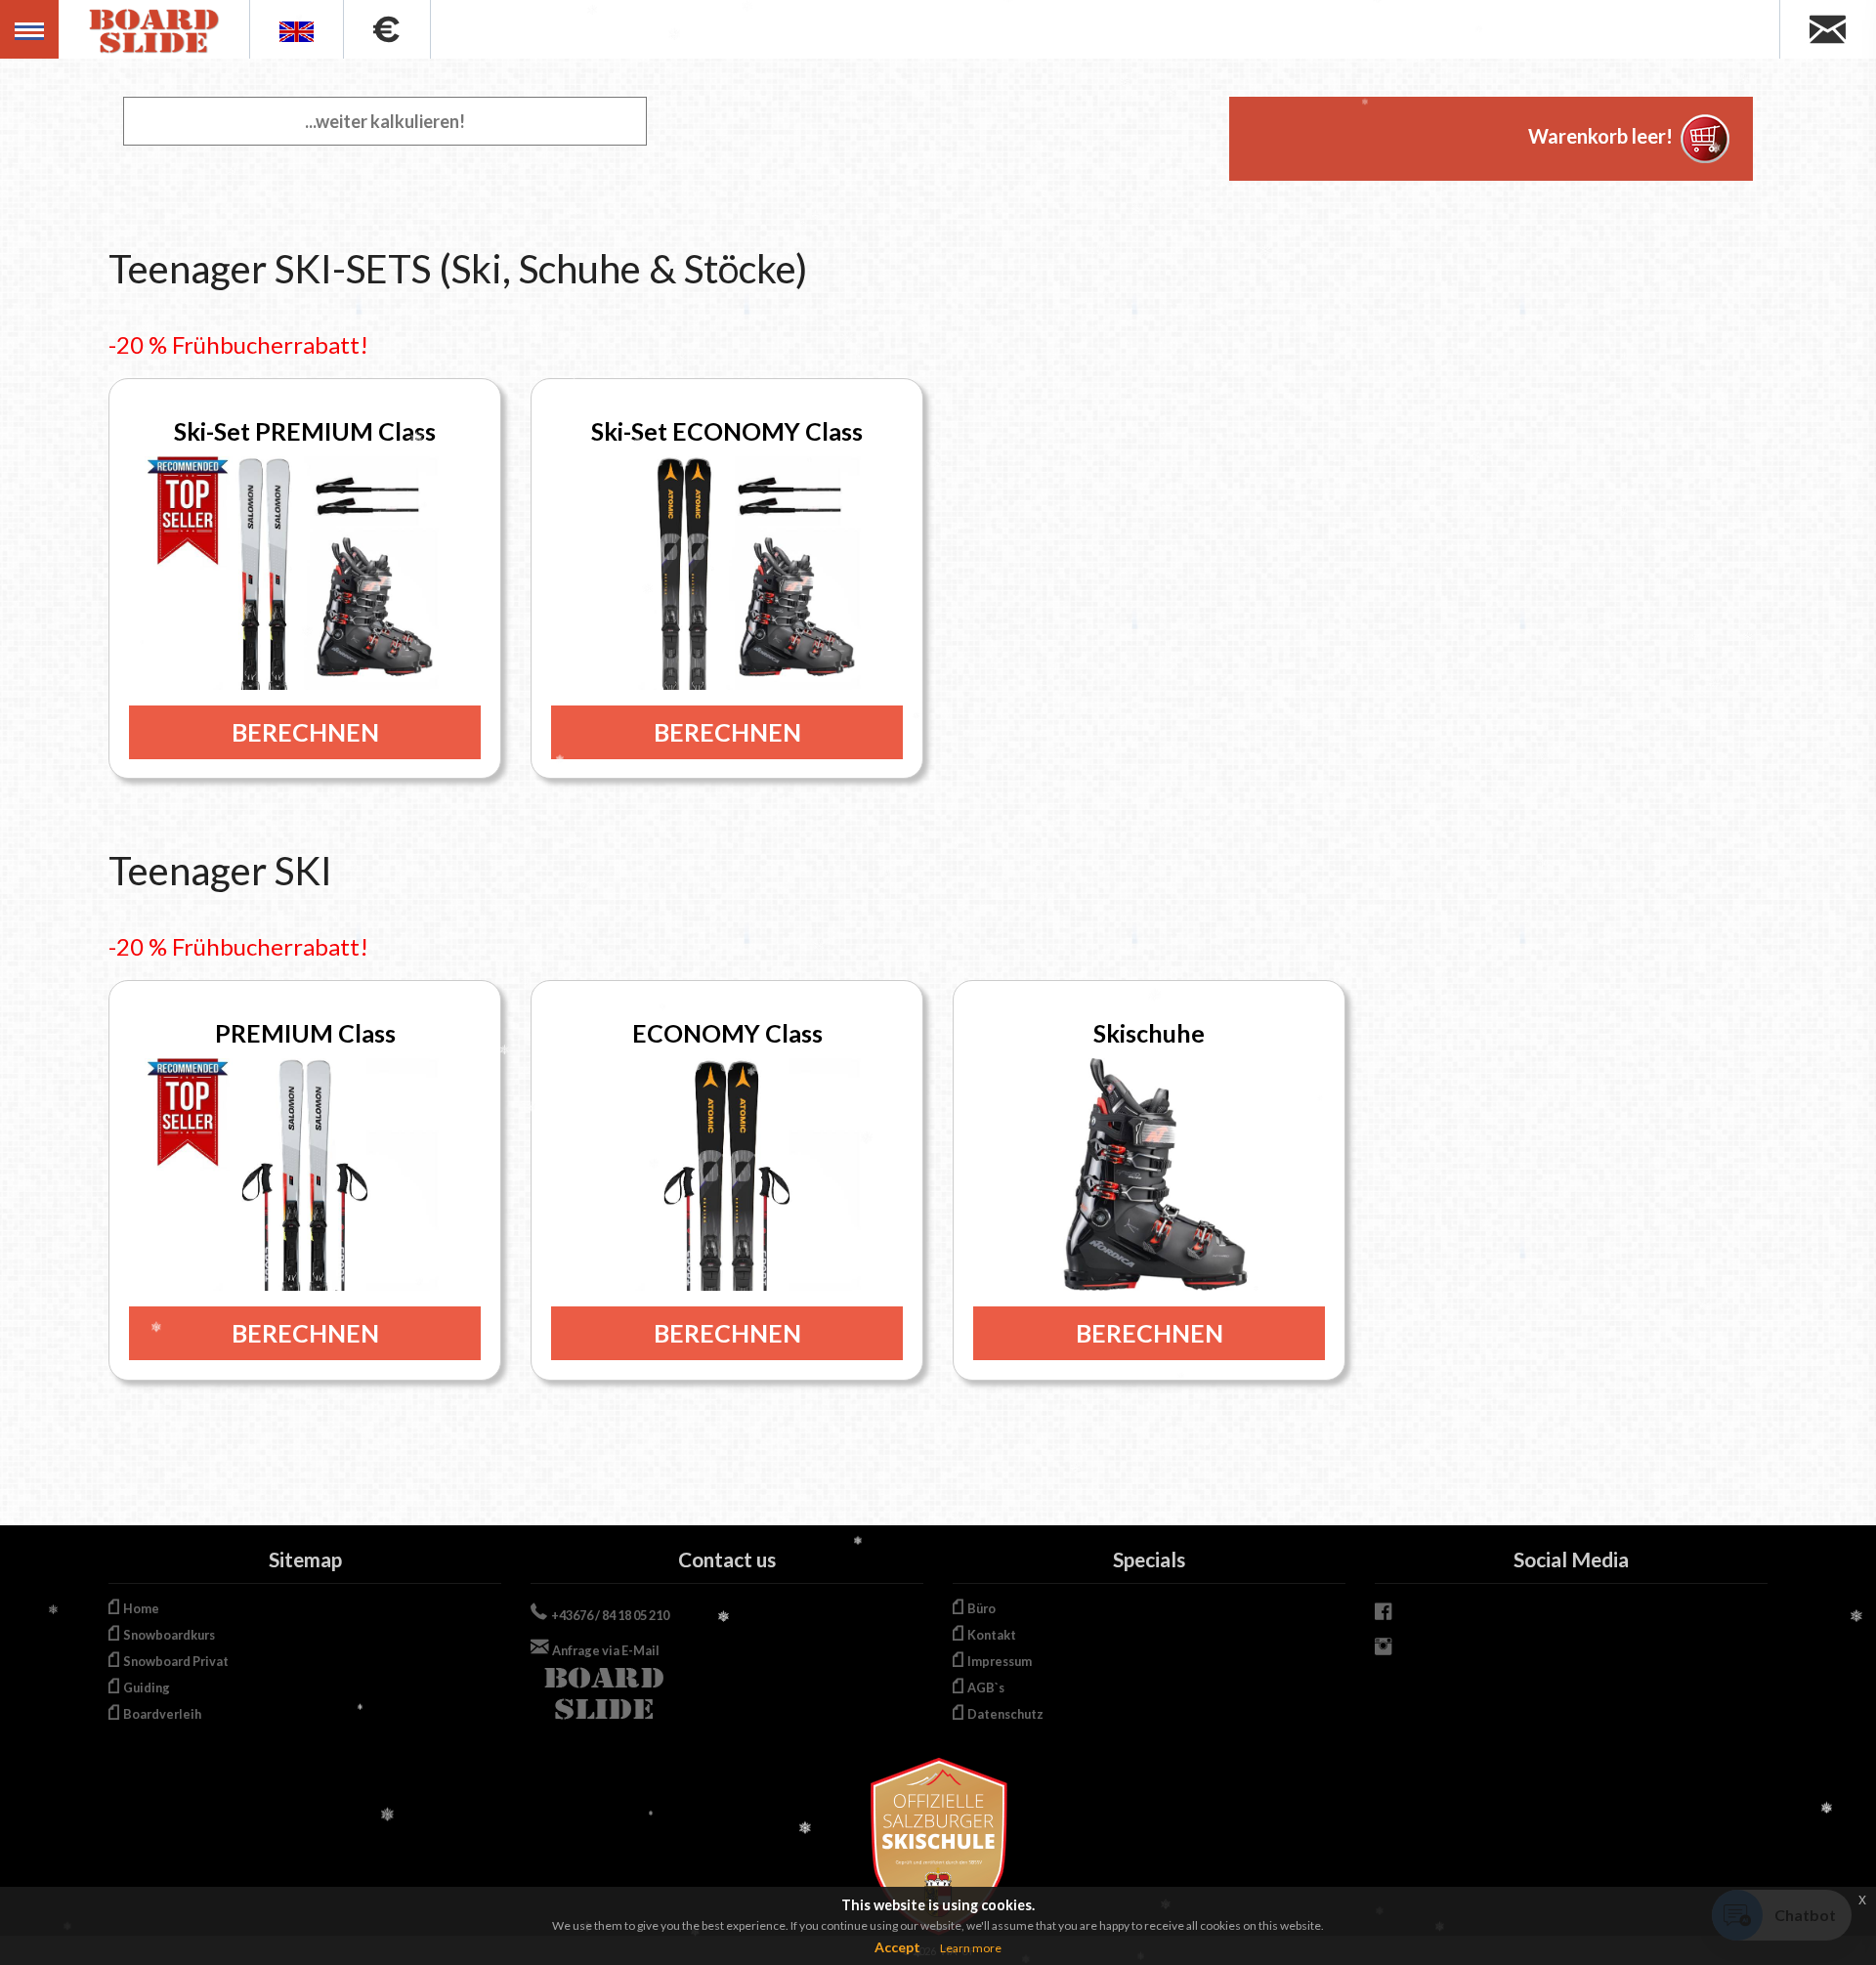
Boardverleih (160, 1714)
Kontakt (990, 1635)
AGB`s (984, 1687)
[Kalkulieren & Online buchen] (387, 29)
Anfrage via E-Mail (604, 1650)
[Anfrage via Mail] (1828, 29)
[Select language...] (297, 29)
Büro (980, 1608)
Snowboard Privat (174, 1661)
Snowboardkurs (167, 1635)
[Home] (154, 29)
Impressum (998, 1661)
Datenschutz (1003, 1714)
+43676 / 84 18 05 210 (608, 1615)
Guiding (145, 1687)
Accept (897, 1947)
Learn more (971, 1948)
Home (139, 1608)
